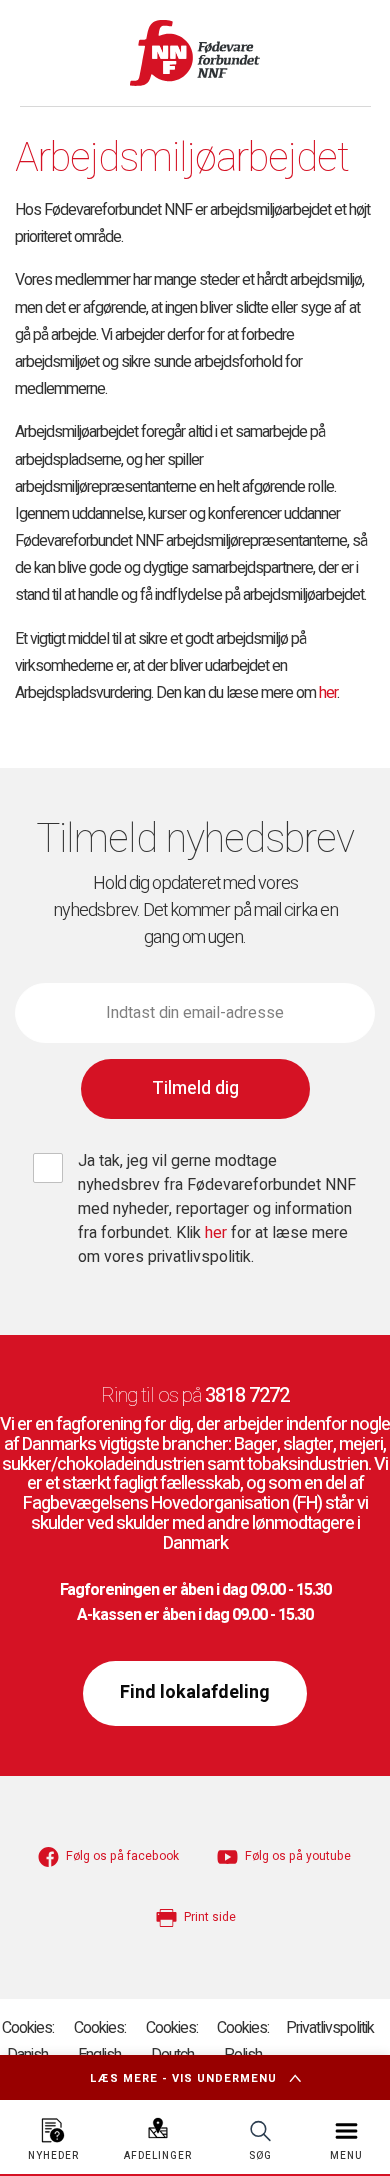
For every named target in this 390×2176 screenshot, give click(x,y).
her (328, 693)
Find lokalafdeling (195, 1692)
